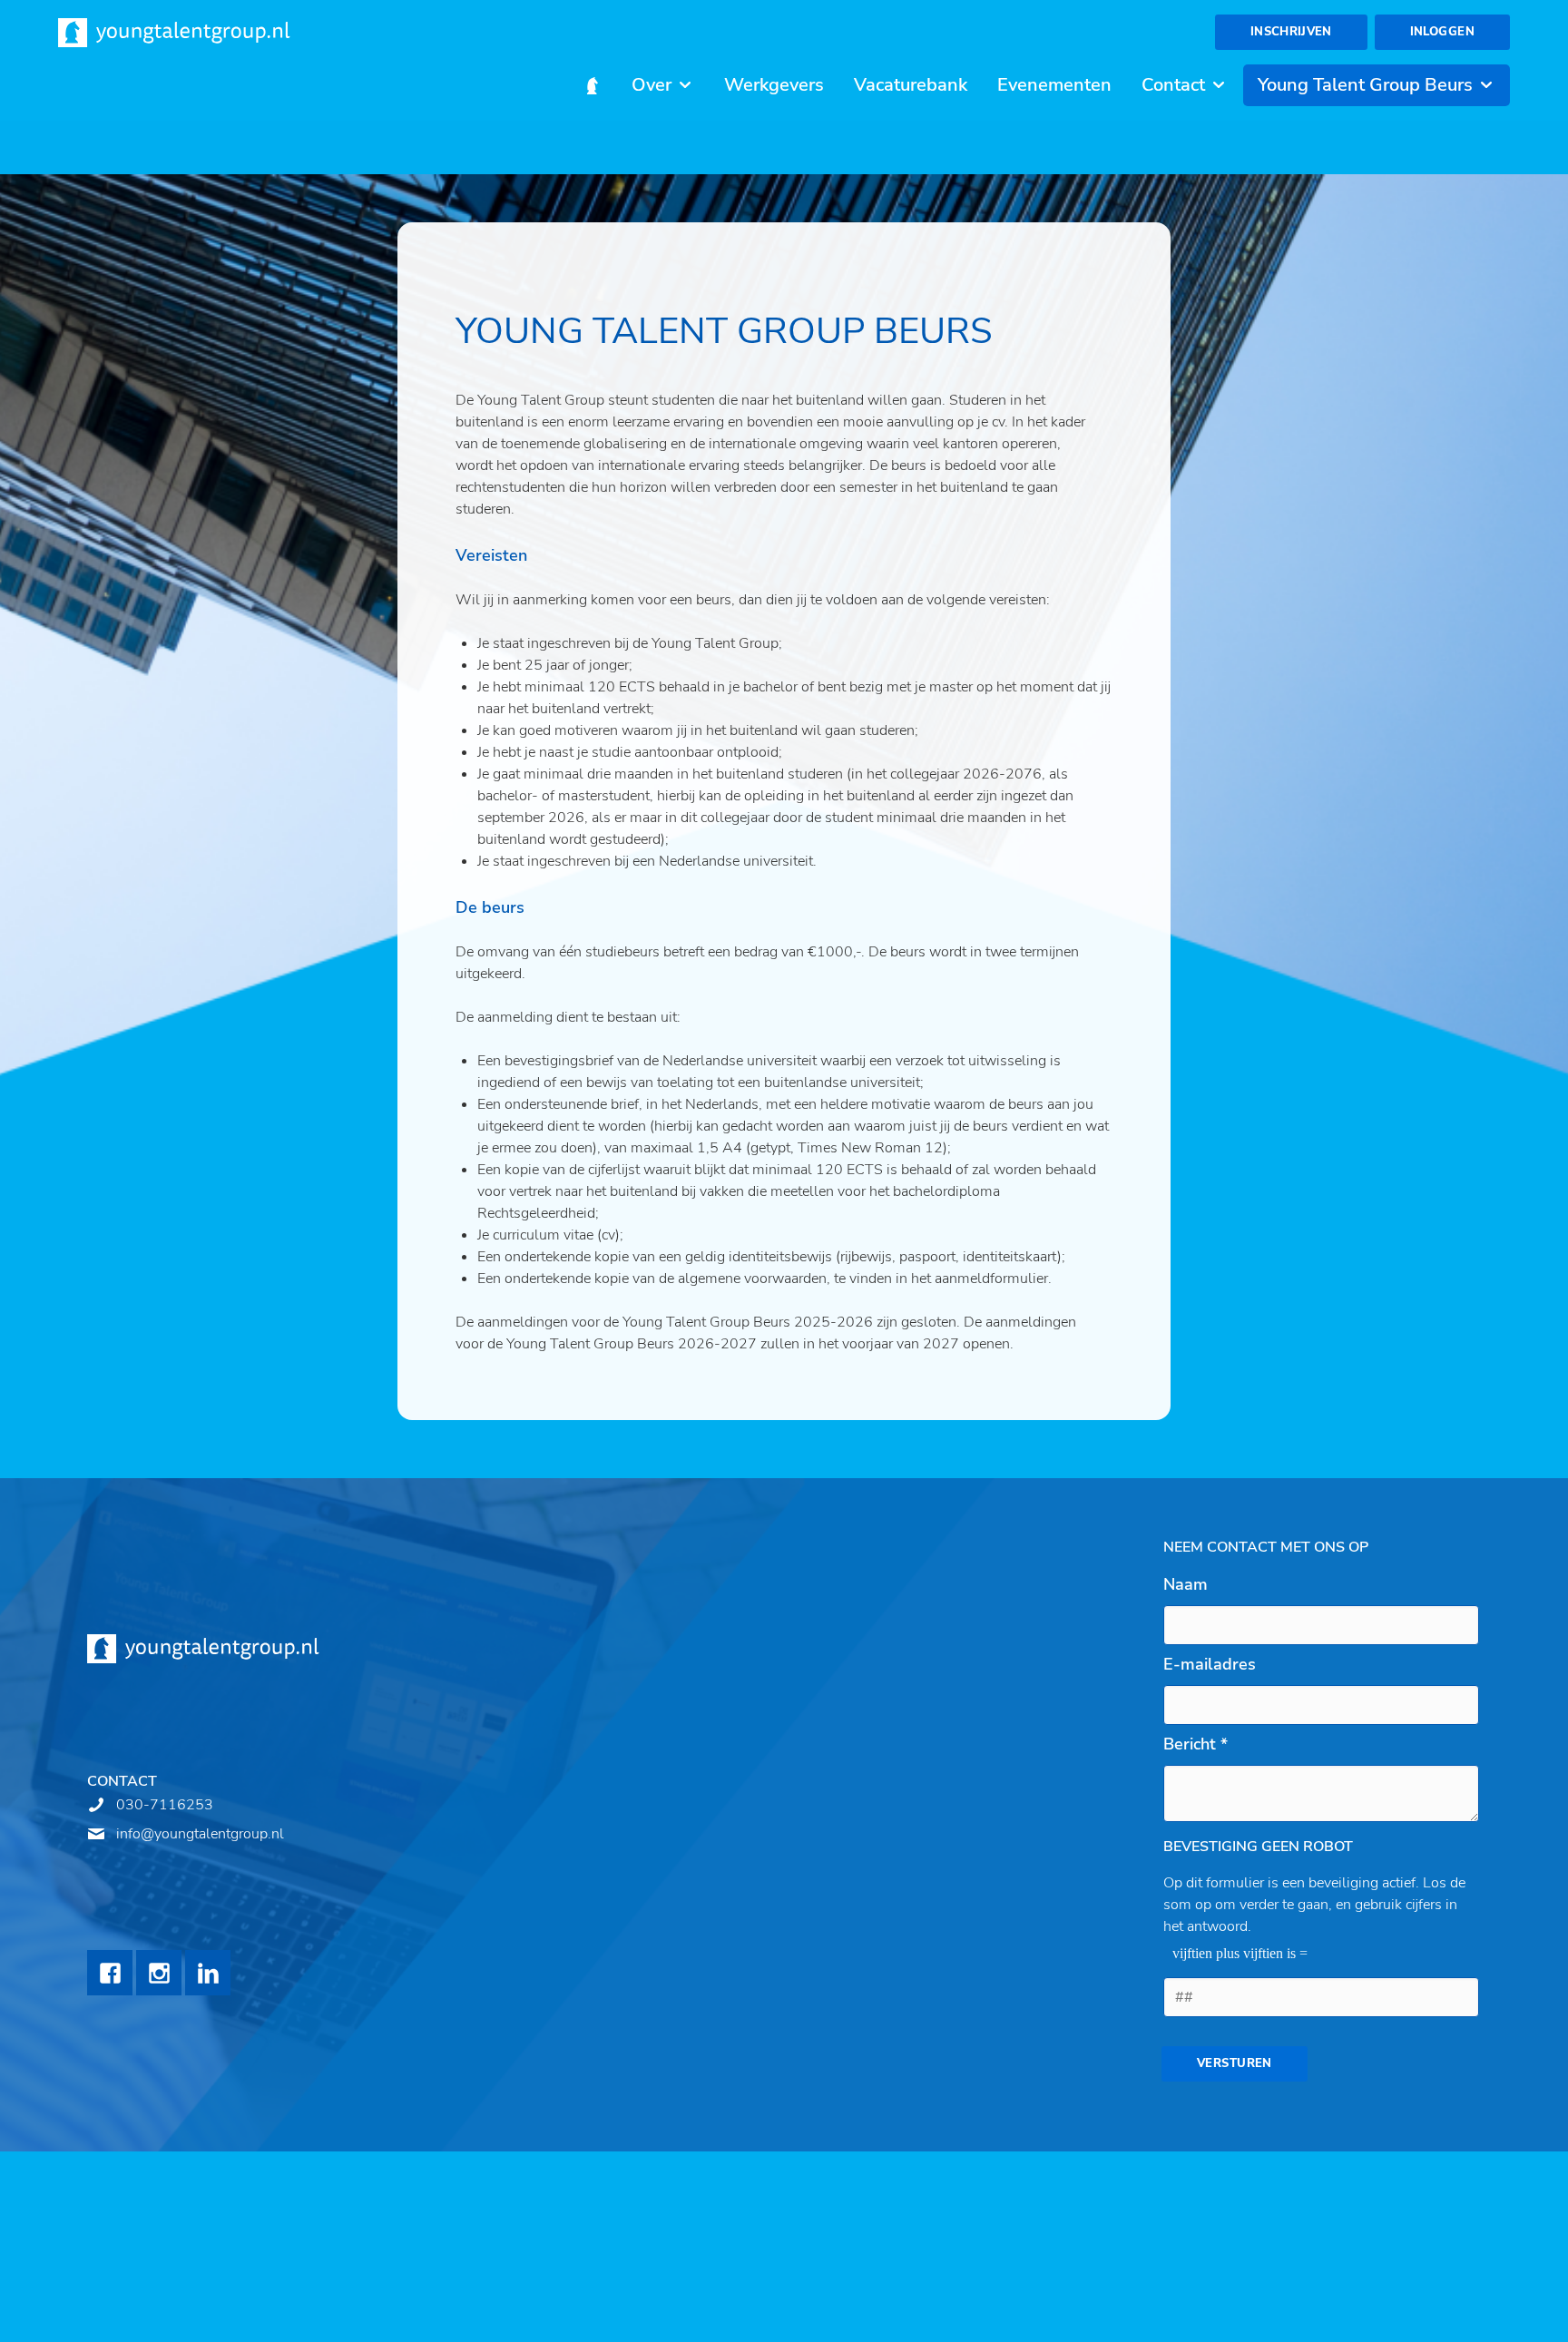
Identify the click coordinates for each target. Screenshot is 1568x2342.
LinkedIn (208, 1973)
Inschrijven (1291, 32)
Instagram (159, 1973)
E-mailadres (1210, 1664)
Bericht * (1196, 1744)
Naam (1186, 1584)
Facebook (110, 1973)
